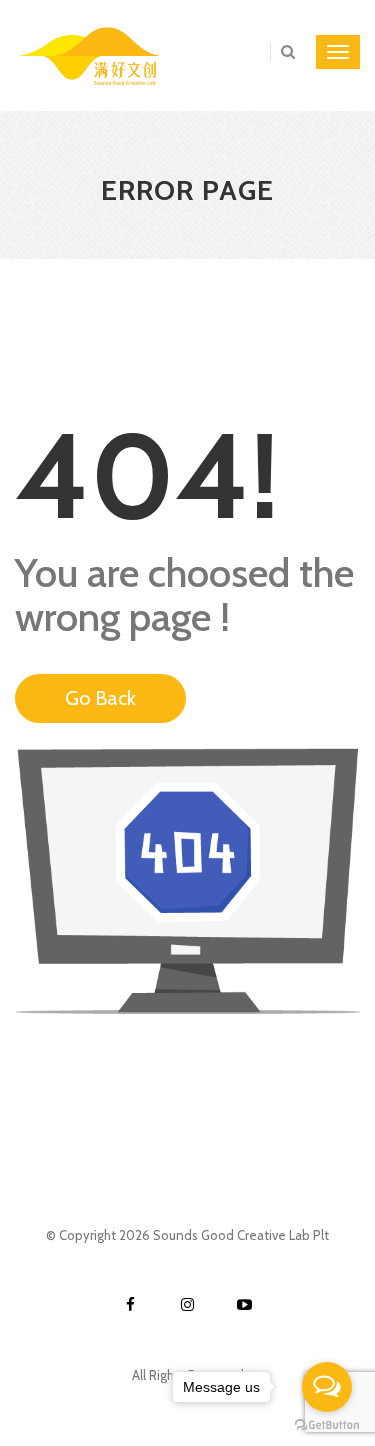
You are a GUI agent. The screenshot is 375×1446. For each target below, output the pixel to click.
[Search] (282, 52)
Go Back (100, 698)
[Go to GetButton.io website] (327, 1425)
